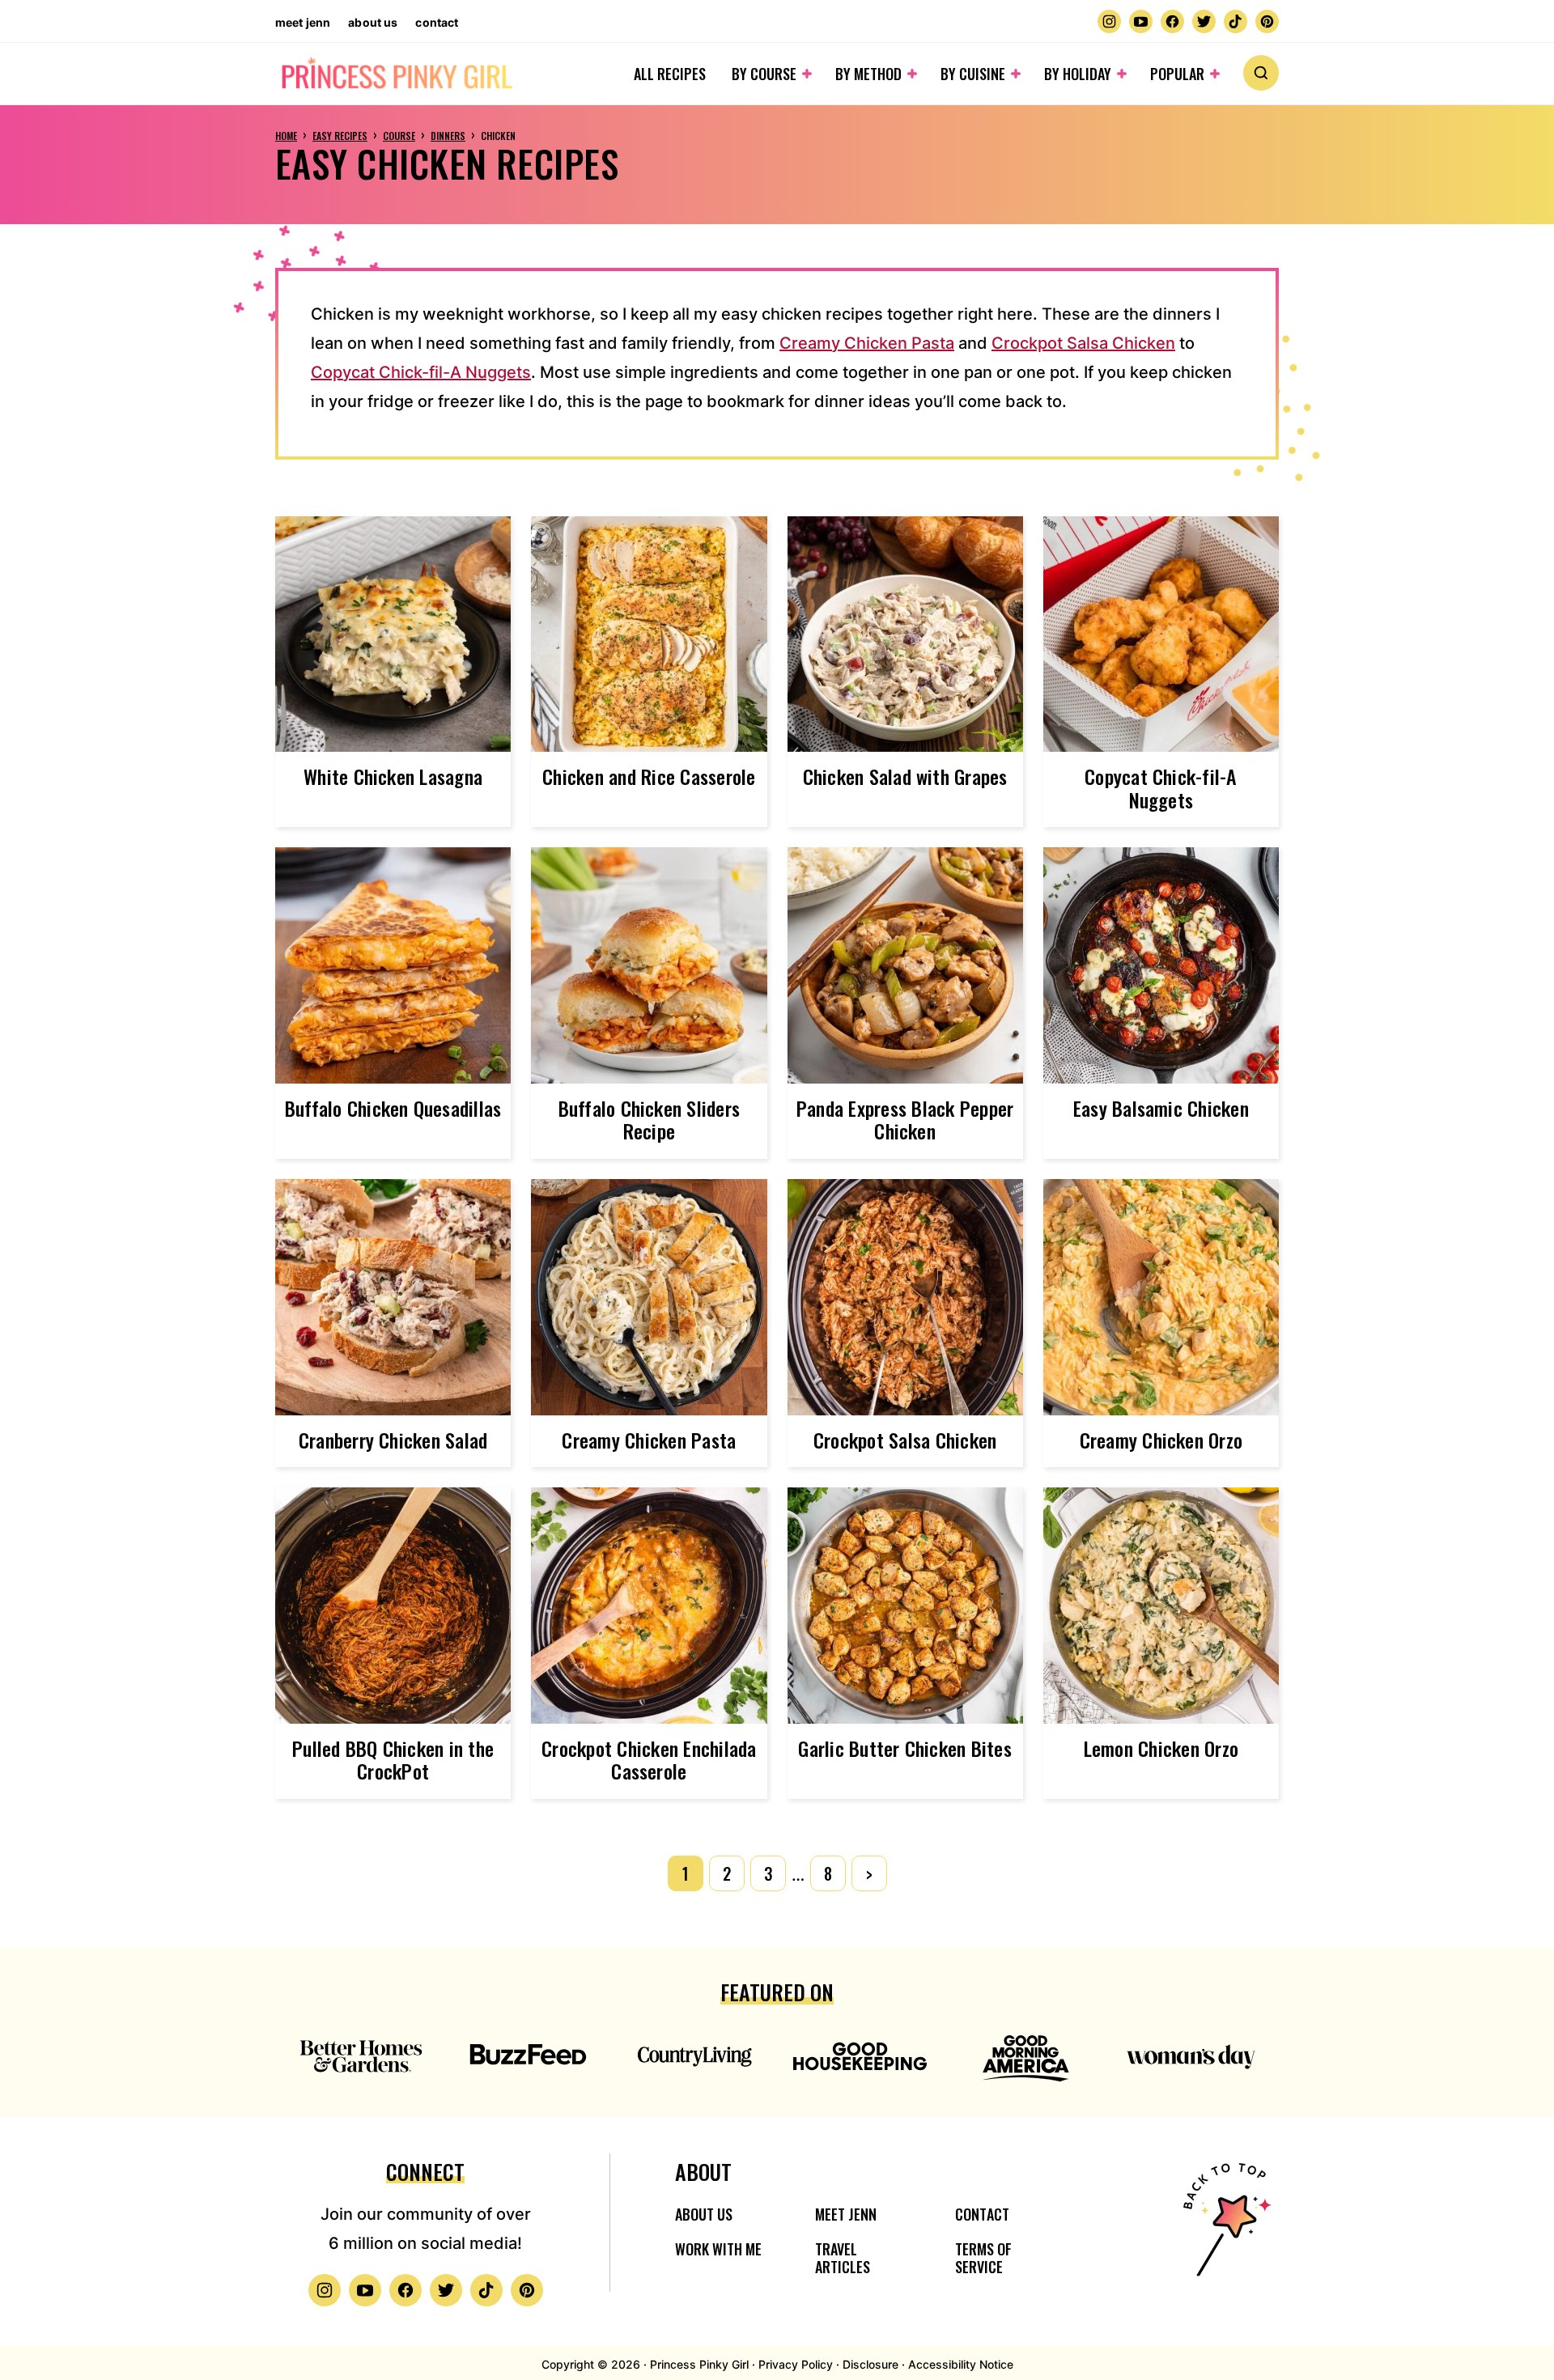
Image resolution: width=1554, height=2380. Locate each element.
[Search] (1261, 73)
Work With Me (718, 2249)
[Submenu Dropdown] (807, 74)
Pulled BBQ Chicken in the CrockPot (393, 1760)
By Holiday (1078, 74)
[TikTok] (1236, 21)
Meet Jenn (303, 22)
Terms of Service (983, 2258)
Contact (437, 22)
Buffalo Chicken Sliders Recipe (650, 1120)
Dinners (448, 136)
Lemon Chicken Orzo (1161, 1748)
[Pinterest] (1267, 21)
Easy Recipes (340, 136)
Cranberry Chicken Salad (393, 1440)
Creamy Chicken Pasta (867, 343)
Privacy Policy (796, 2364)
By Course (764, 74)
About (703, 2172)
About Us (373, 22)
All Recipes (670, 74)
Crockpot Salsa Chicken (1083, 343)
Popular (1177, 74)
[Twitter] (1204, 21)
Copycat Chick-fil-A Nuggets (421, 372)
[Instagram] (1109, 21)
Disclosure (870, 2364)
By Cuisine (973, 74)
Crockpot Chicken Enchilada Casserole (649, 1760)
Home (286, 136)
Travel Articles (843, 2258)
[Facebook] (1172, 21)
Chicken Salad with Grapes (905, 776)
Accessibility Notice (961, 2364)
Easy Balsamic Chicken (1161, 1108)
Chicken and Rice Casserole (649, 776)
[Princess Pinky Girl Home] (396, 74)
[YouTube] (1141, 21)
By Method (868, 74)
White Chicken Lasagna (393, 776)
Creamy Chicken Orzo (1161, 1440)
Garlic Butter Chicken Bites (904, 1748)
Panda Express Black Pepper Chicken (905, 1120)
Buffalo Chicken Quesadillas (393, 1108)
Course (399, 136)
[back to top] (1225, 2230)
